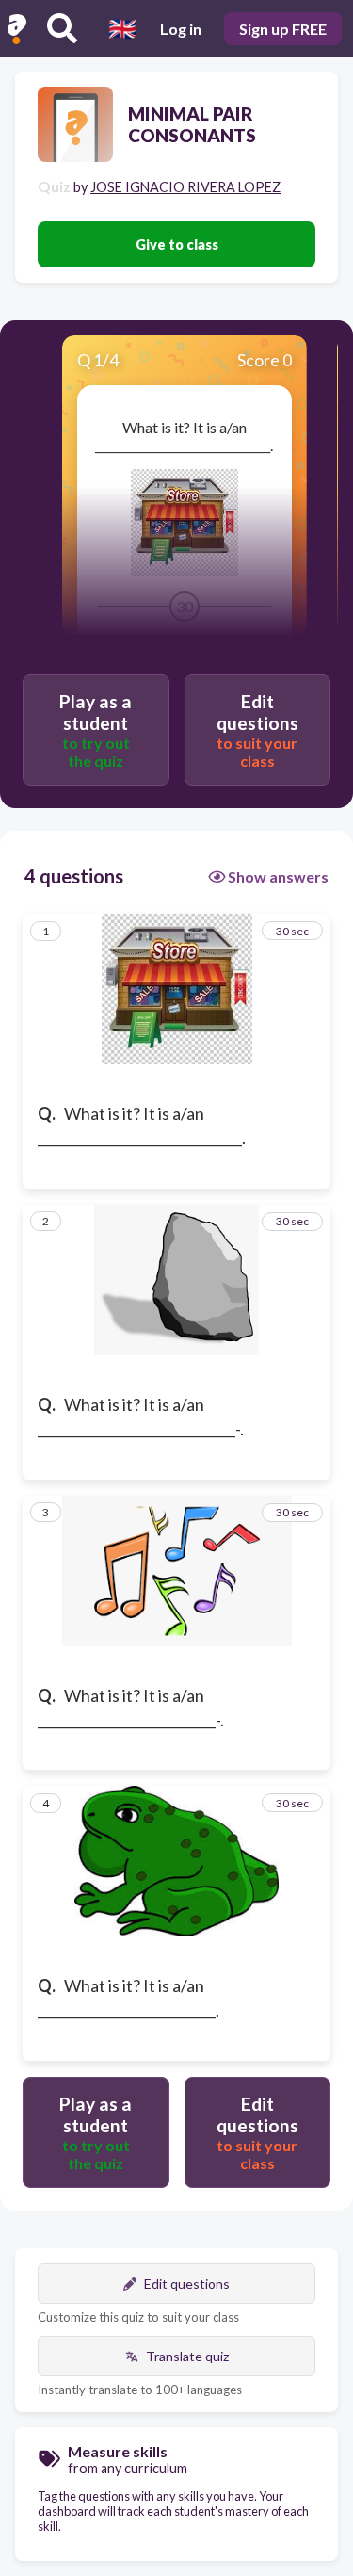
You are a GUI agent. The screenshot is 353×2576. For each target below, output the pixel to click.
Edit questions (187, 2284)
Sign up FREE (283, 29)
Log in (181, 29)
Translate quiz (187, 2356)
